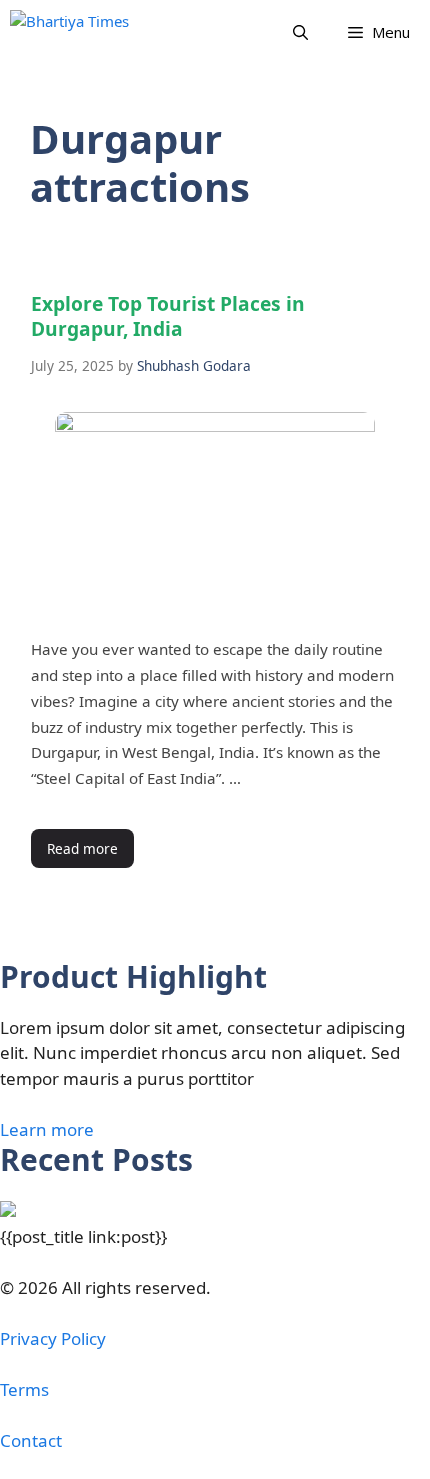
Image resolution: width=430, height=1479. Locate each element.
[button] (300, 32)
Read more (82, 848)
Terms (24, 1389)
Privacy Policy (53, 1338)
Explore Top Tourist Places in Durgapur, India (168, 316)
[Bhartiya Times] (90, 32)
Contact (31, 1440)
